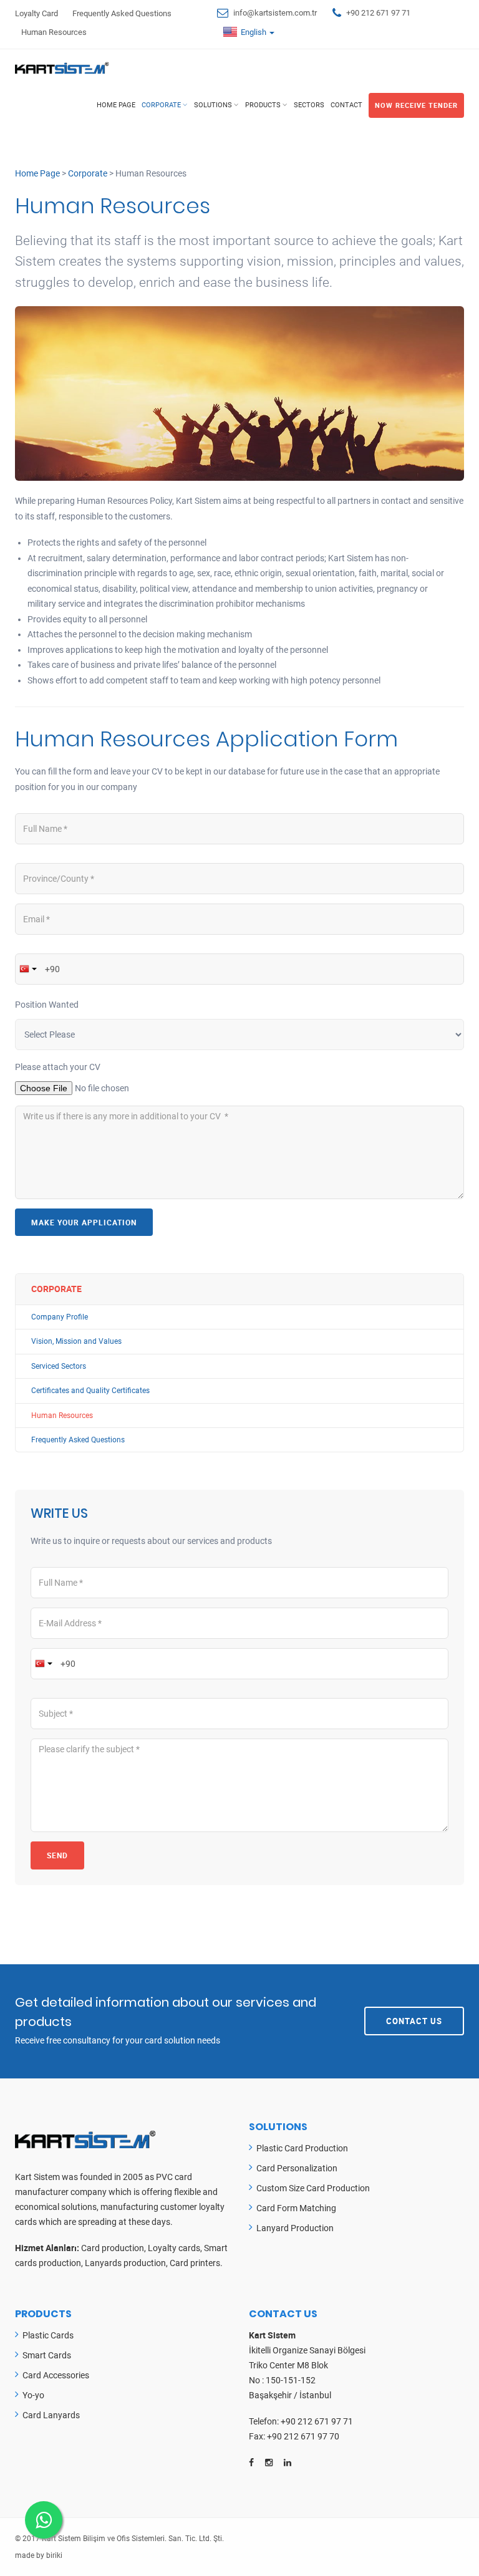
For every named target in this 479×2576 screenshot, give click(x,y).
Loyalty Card (36, 13)
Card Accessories (56, 2375)
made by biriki (39, 2555)
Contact (346, 105)
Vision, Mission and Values (76, 1341)
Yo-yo (33, 2395)
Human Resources (54, 32)
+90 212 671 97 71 (378, 13)
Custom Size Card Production (313, 2188)
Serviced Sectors (59, 1366)
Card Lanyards (51, 2415)
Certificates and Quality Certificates (90, 1391)
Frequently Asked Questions (122, 13)
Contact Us (414, 2021)
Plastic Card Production (302, 2148)
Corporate (161, 105)
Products (263, 105)
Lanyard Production (295, 2228)
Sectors (309, 105)
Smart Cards (47, 2355)
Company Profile (60, 1317)
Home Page (116, 105)
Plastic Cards (48, 2335)
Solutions (213, 105)
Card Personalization (297, 2168)
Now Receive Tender (416, 105)
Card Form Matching (296, 2208)
